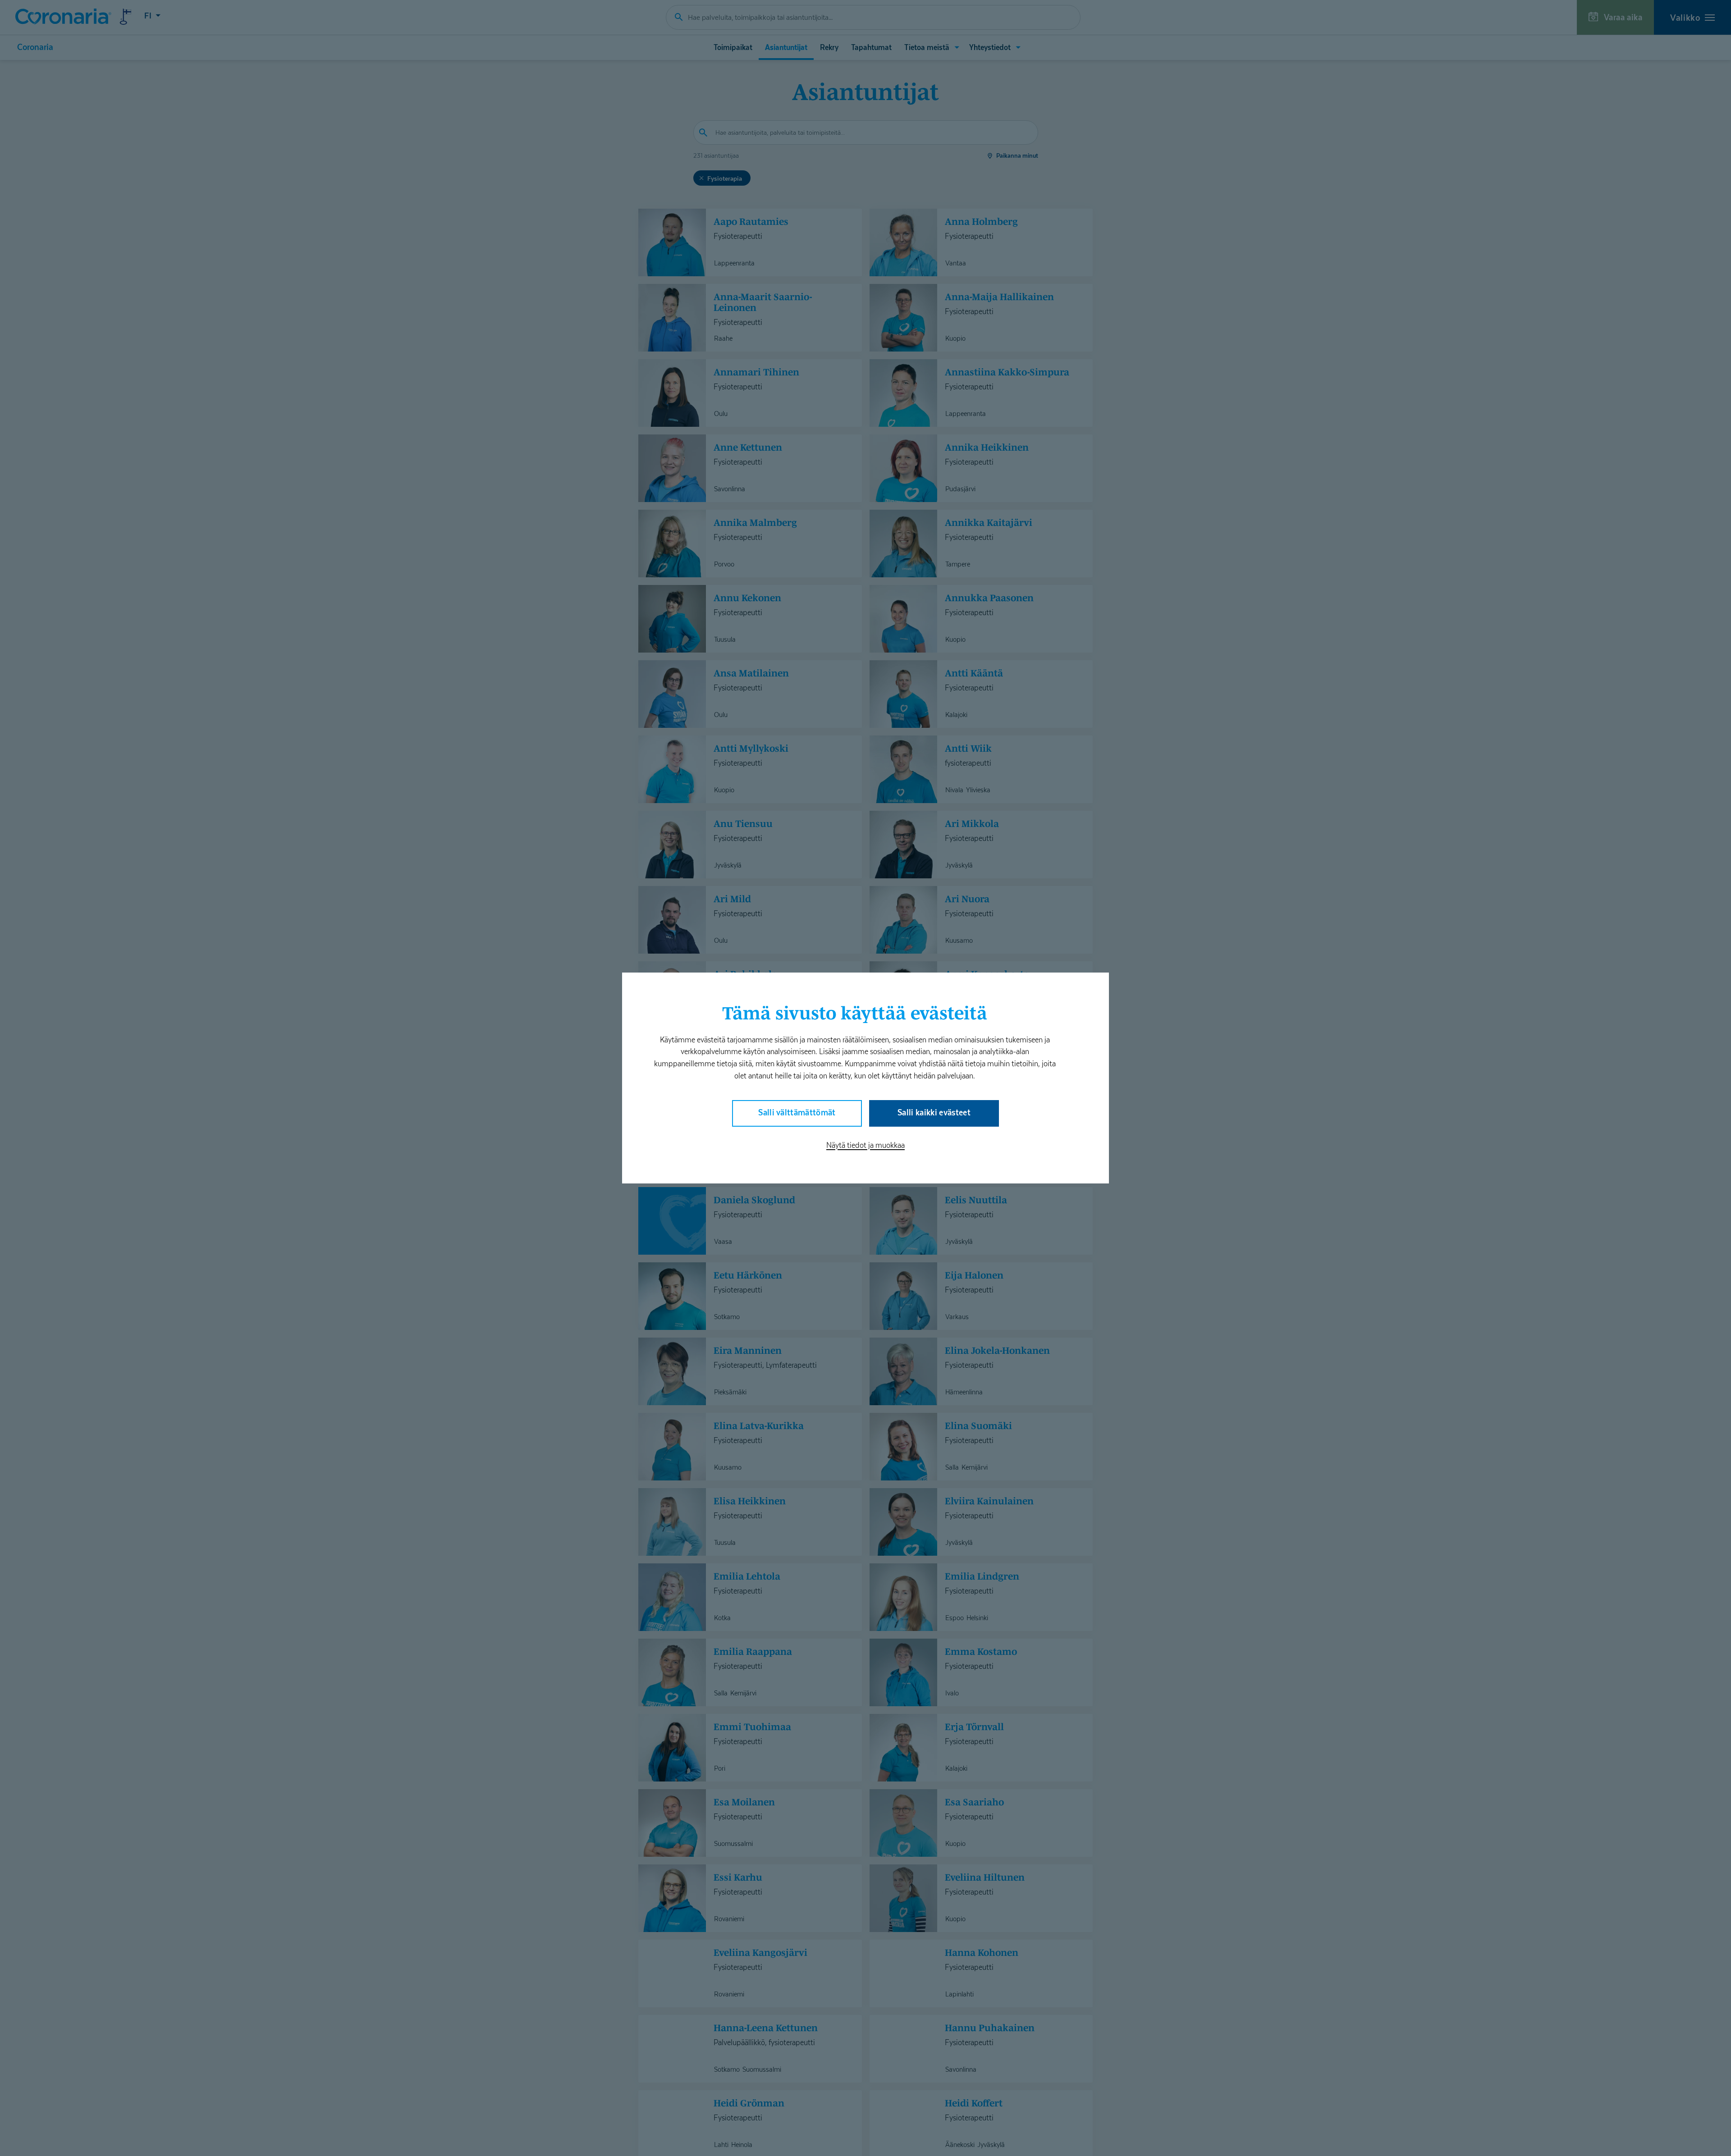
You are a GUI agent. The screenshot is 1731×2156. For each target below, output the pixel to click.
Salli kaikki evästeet (934, 1112)
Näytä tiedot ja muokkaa (865, 1145)
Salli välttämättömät (797, 1112)
